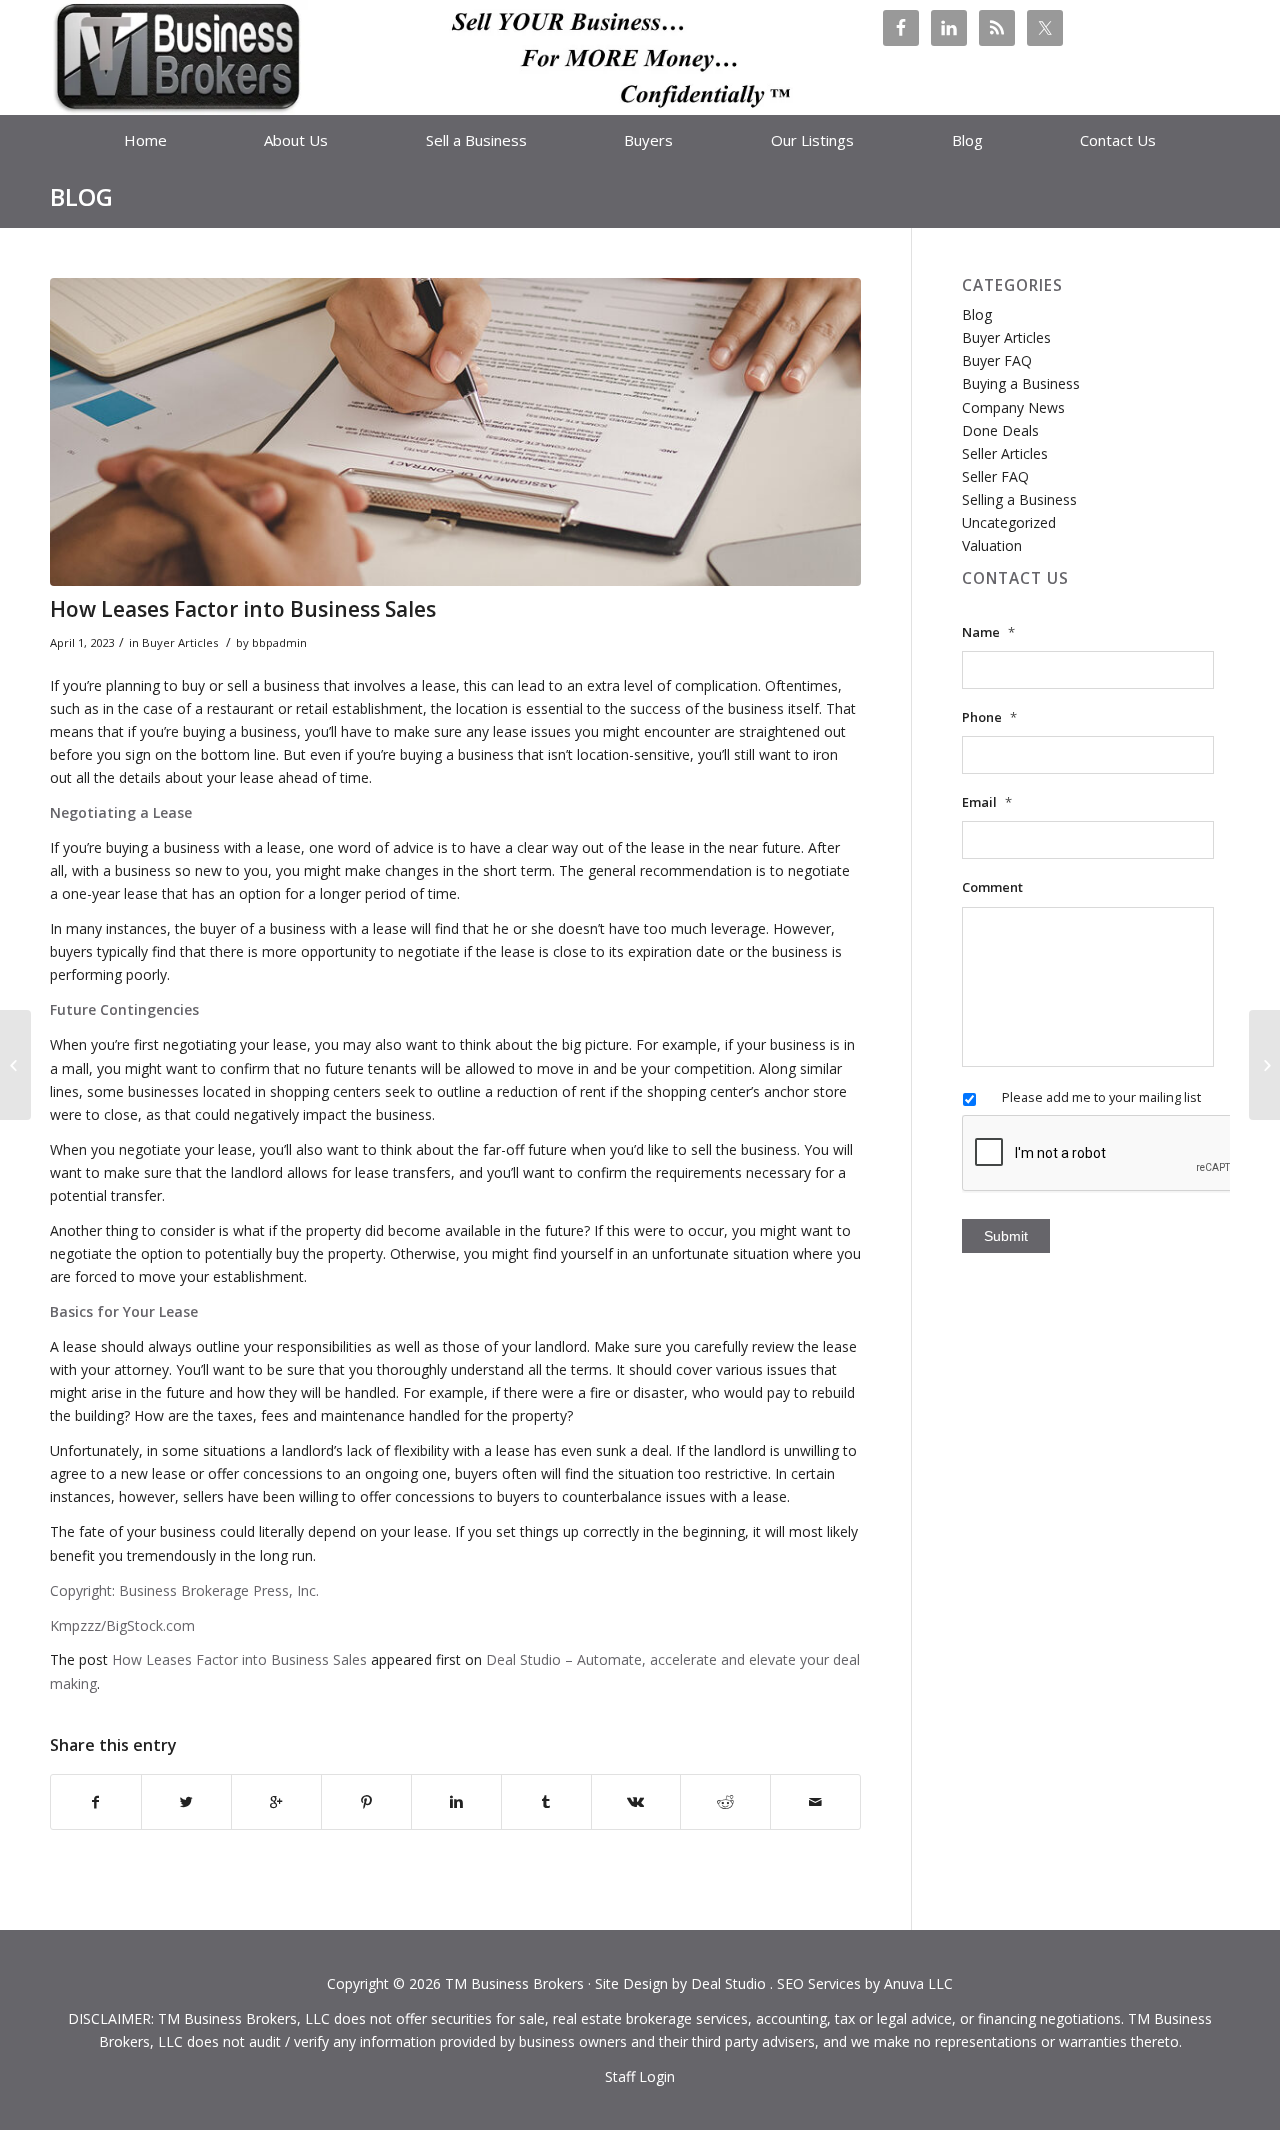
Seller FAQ (995, 476)
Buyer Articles (180, 642)
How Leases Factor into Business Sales (243, 609)
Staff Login (640, 2076)
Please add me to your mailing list (1101, 1097)
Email (987, 802)
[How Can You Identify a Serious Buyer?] (15, 1065)
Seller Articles (1005, 453)
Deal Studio (728, 1983)
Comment (992, 887)
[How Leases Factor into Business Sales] (455, 432)
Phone (989, 717)
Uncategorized (1009, 522)
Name (988, 632)
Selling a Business (1019, 499)
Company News (1013, 407)
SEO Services (819, 1983)
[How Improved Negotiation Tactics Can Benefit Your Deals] (1264, 1065)
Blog (81, 196)
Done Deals (1000, 430)
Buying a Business (1021, 383)
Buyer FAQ (997, 360)
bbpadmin (279, 642)
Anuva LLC (918, 1983)
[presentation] (1114, 1154)
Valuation (992, 545)
